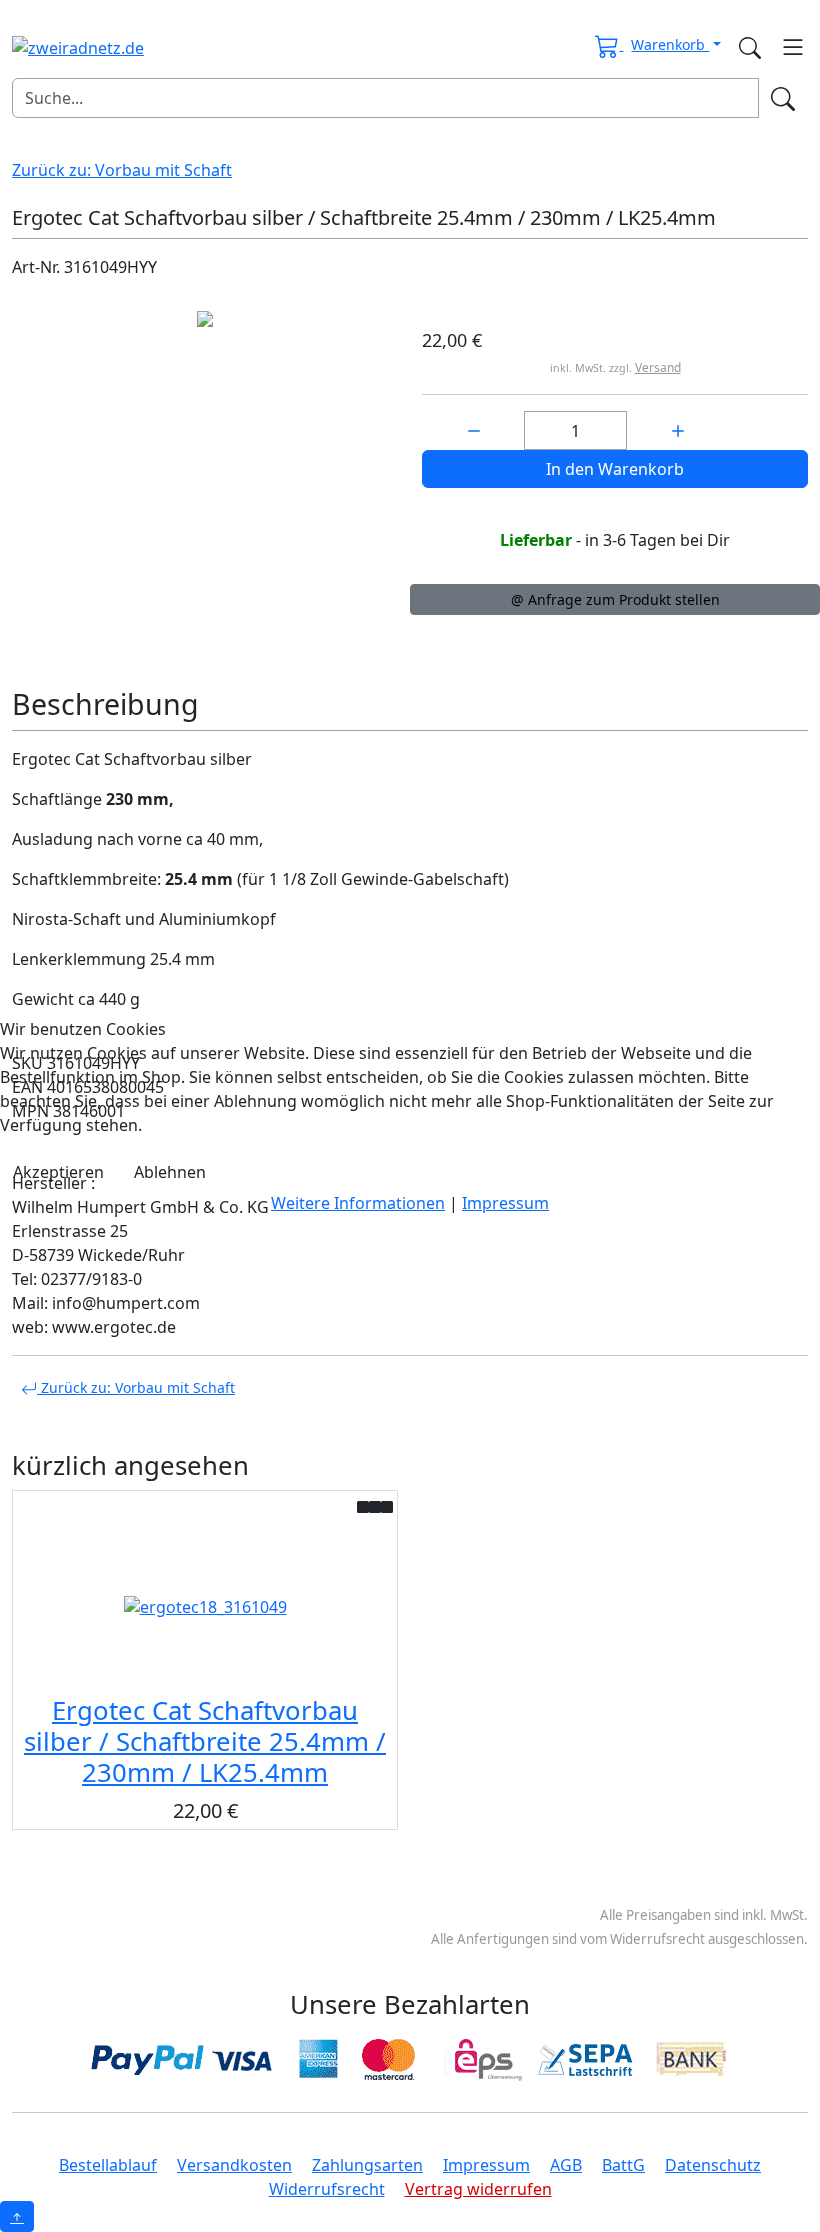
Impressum (505, 1203)
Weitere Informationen (358, 1203)
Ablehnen (170, 1172)
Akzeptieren (58, 1172)
